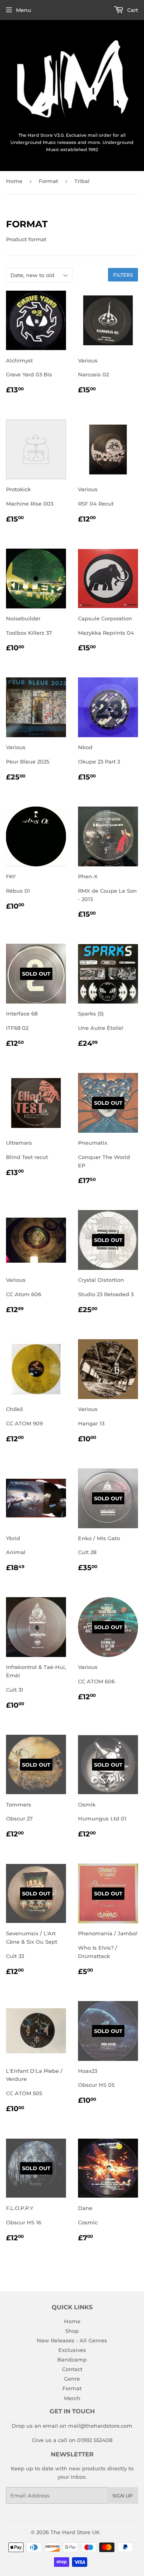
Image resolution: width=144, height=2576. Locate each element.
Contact (72, 2369)
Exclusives (72, 2350)
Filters (123, 275)
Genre (72, 2379)
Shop (72, 2331)
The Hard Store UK (75, 2532)
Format (48, 181)
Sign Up (123, 2496)
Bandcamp (72, 2360)
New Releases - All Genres (72, 2340)
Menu (24, 10)
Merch (72, 2398)
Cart (132, 10)
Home (14, 181)
